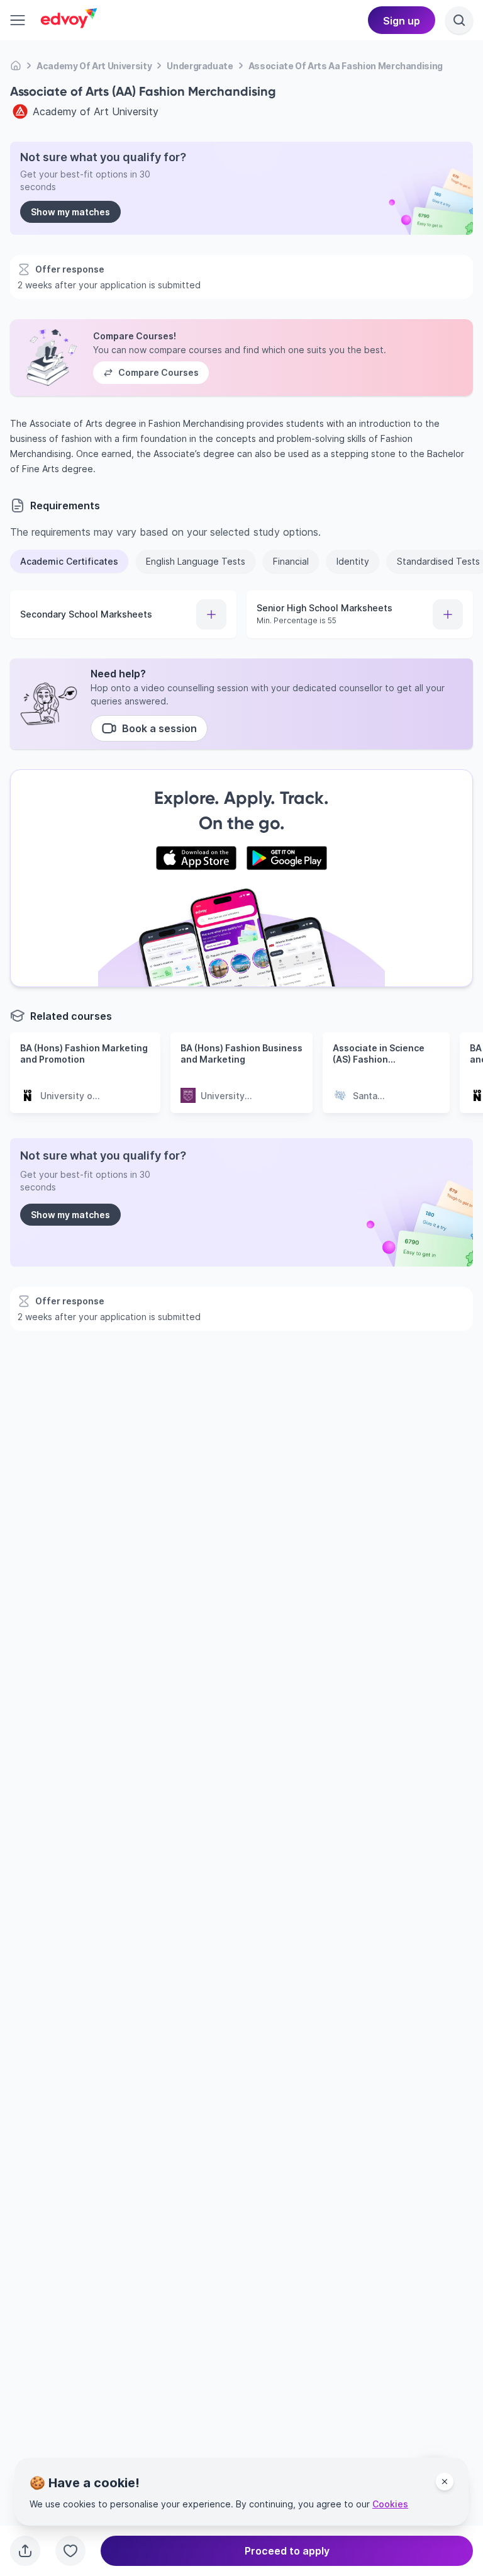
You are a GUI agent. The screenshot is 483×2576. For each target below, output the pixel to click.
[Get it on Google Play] (287, 858)
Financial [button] (291, 561)
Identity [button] (353, 561)
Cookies (390, 2504)
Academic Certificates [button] (69, 561)
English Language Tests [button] (196, 561)
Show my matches (70, 212)
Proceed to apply (287, 2551)
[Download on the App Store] (196, 858)
